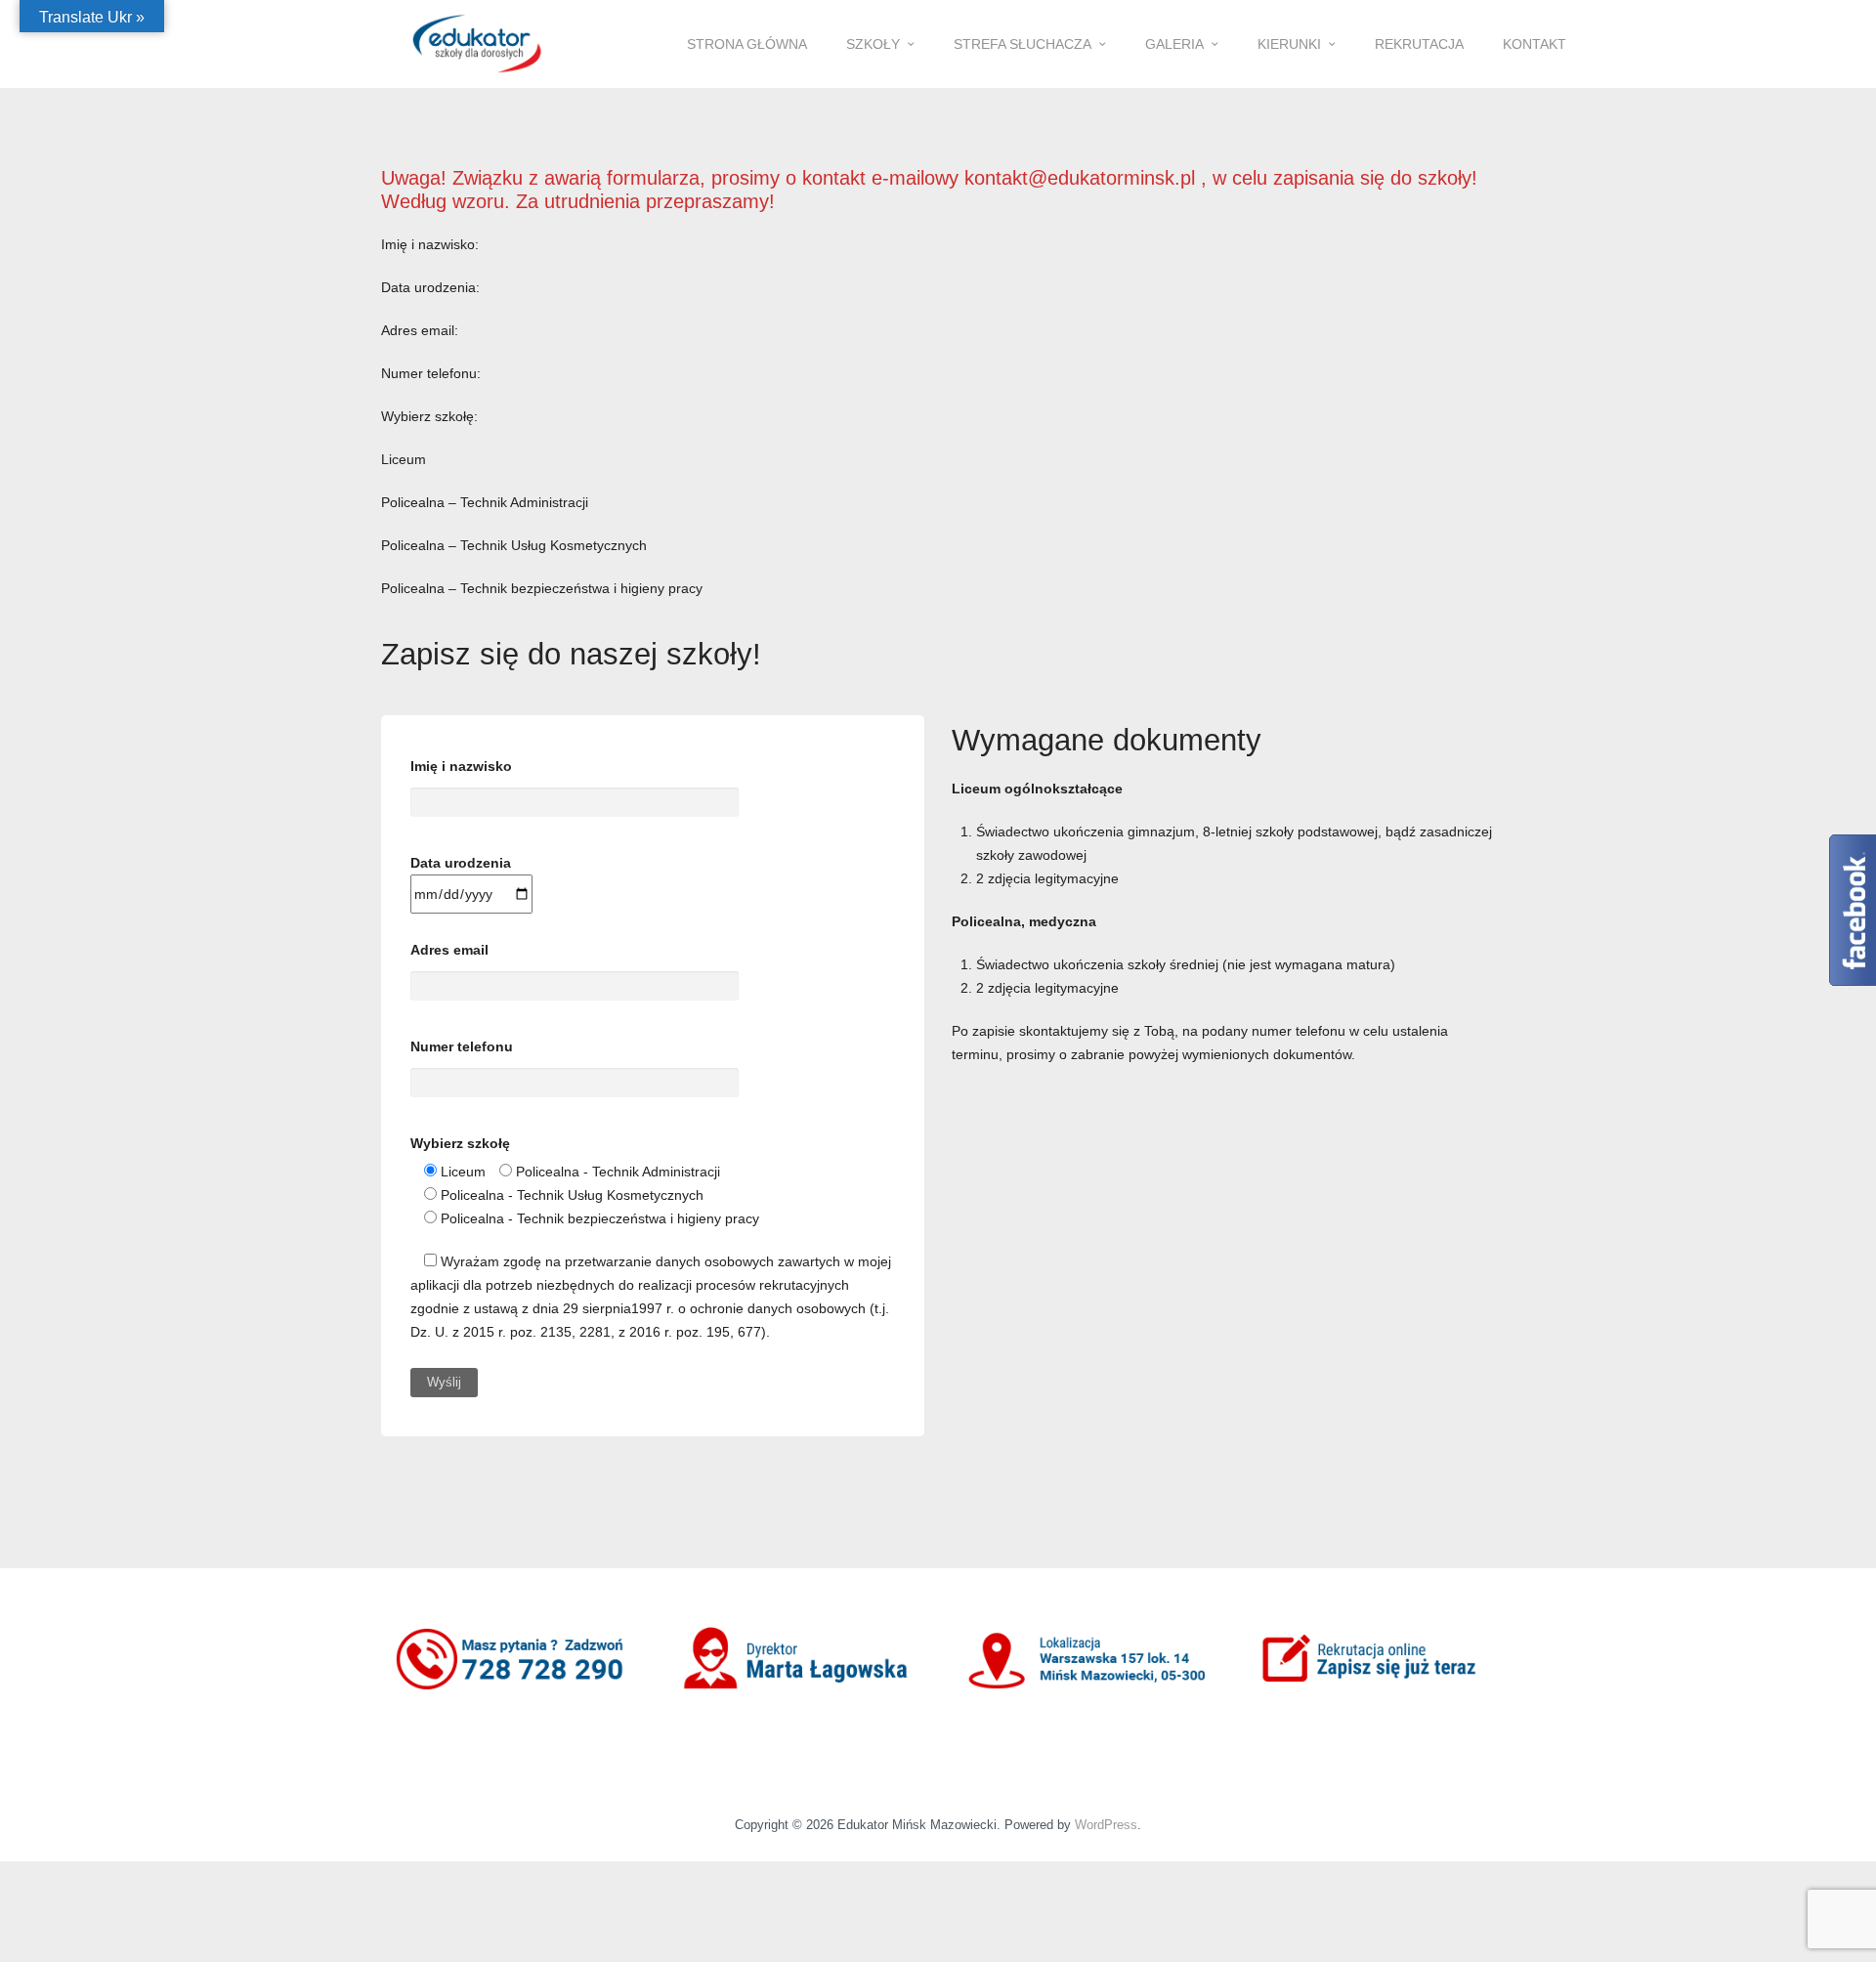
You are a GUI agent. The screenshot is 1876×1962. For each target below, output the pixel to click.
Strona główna (747, 44)
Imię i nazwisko (461, 766)
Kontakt (1535, 44)
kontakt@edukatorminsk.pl (1083, 178)
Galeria (1174, 44)
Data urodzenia (461, 863)
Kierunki (1289, 44)
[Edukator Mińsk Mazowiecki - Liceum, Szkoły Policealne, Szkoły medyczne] (477, 43)
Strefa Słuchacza (1023, 44)
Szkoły (873, 44)
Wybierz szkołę (460, 1143)
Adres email (449, 950)
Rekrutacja (1419, 44)
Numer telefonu (462, 1046)
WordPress (1106, 1825)
